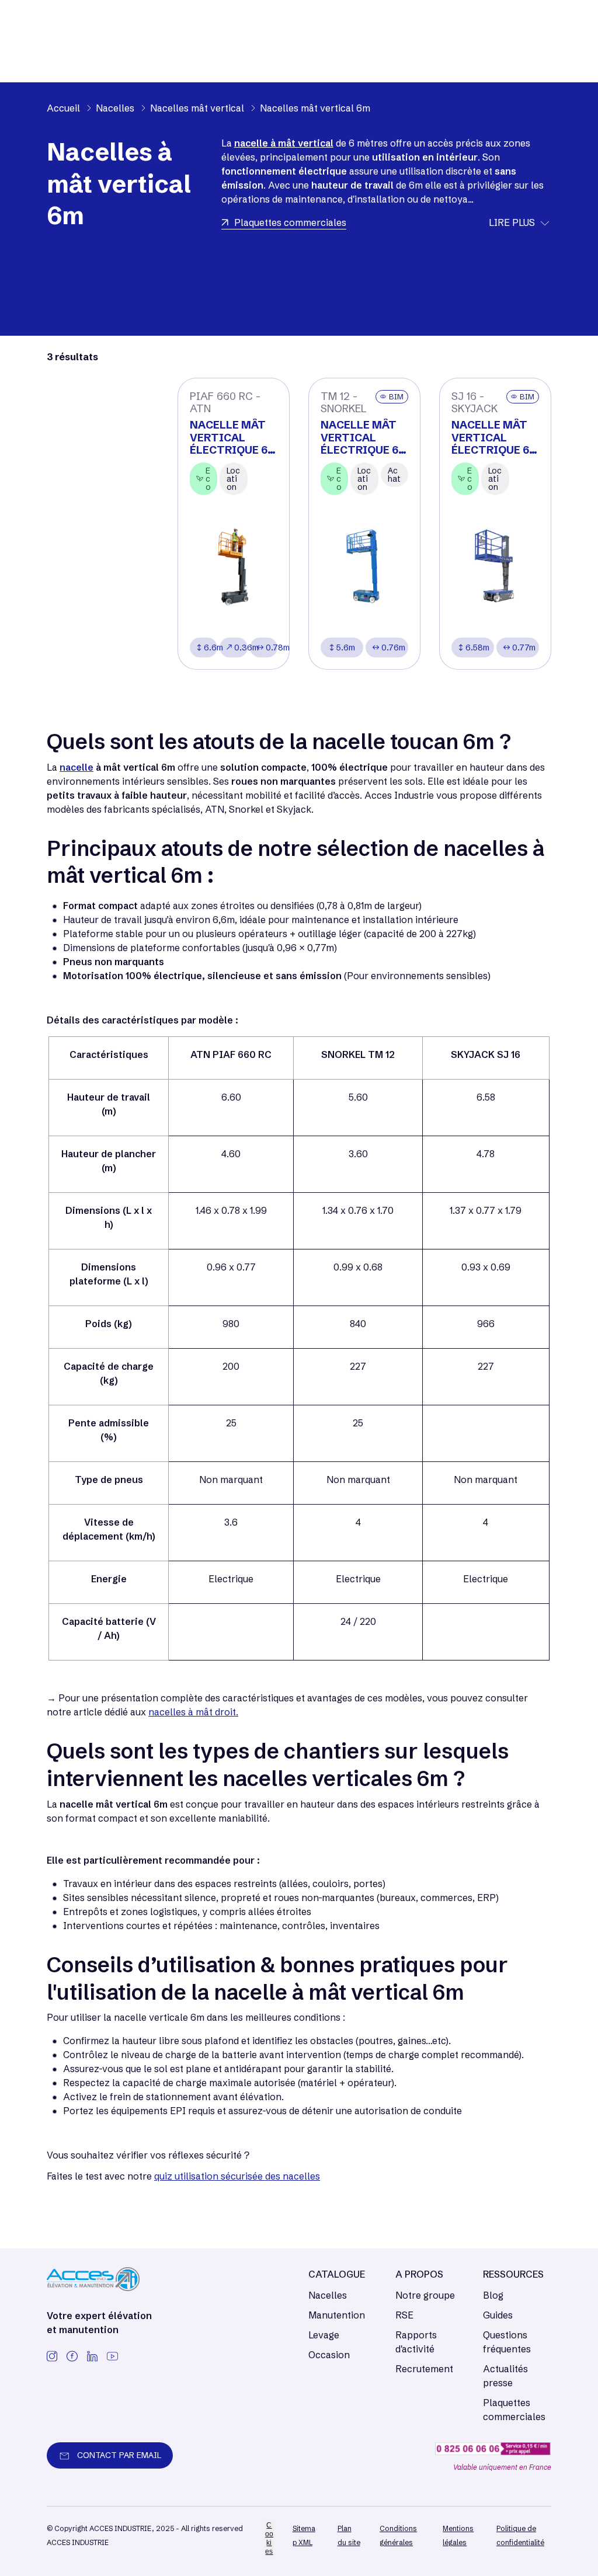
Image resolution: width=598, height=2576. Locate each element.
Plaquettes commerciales (514, 2410)
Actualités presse (505, 2376)
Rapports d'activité (416, 2342)
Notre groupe (425, 2295)
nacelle (77, 767)
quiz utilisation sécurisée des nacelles (237, 2176)
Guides (498, 2315)
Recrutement (424, 2369)
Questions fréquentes (507, 2342)
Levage (324, 2335)
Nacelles (328, 2295)
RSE (404, 2315)
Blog (493, 2295)
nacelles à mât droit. (193, 1712)
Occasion (329, 2355)
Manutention (337, 2315)
